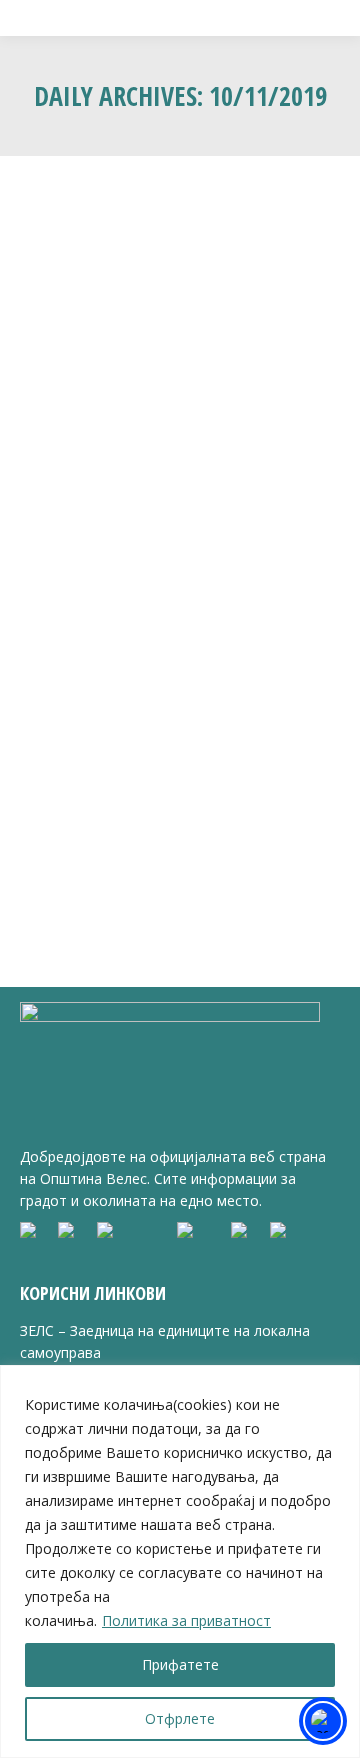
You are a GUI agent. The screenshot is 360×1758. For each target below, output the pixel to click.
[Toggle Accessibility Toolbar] (323, 1721)
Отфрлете (180, 1718)
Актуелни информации (114, 557)
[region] (180, 1561)
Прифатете (180, 1664)
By (98, 577)
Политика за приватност (186, 1620)
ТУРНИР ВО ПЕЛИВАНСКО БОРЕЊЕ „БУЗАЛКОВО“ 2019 (177, 511)
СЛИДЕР (212, 557)
